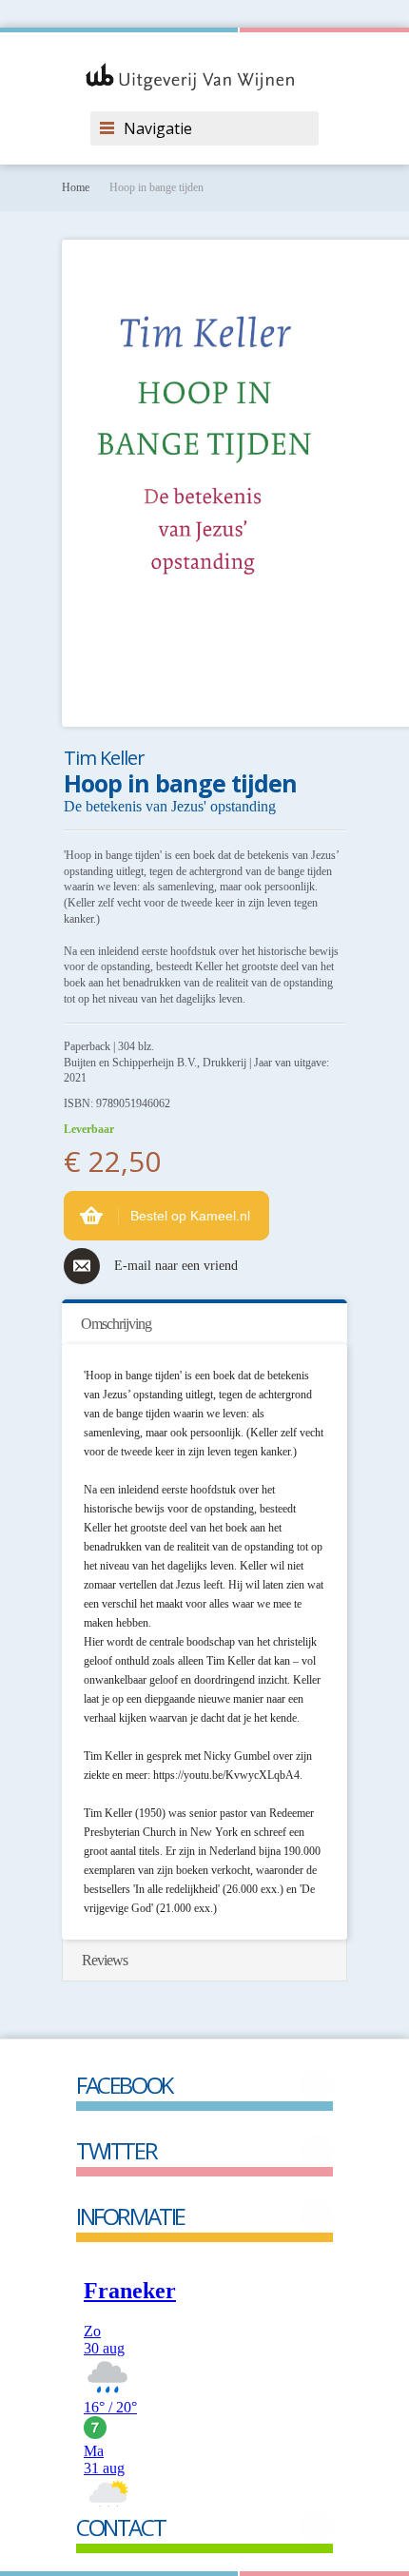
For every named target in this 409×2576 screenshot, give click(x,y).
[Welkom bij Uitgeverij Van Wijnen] (204, 77)
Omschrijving (116, 1324)
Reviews (105, 1960)
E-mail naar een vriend (176, 1266)
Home (76, 187)
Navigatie (158, 128)
